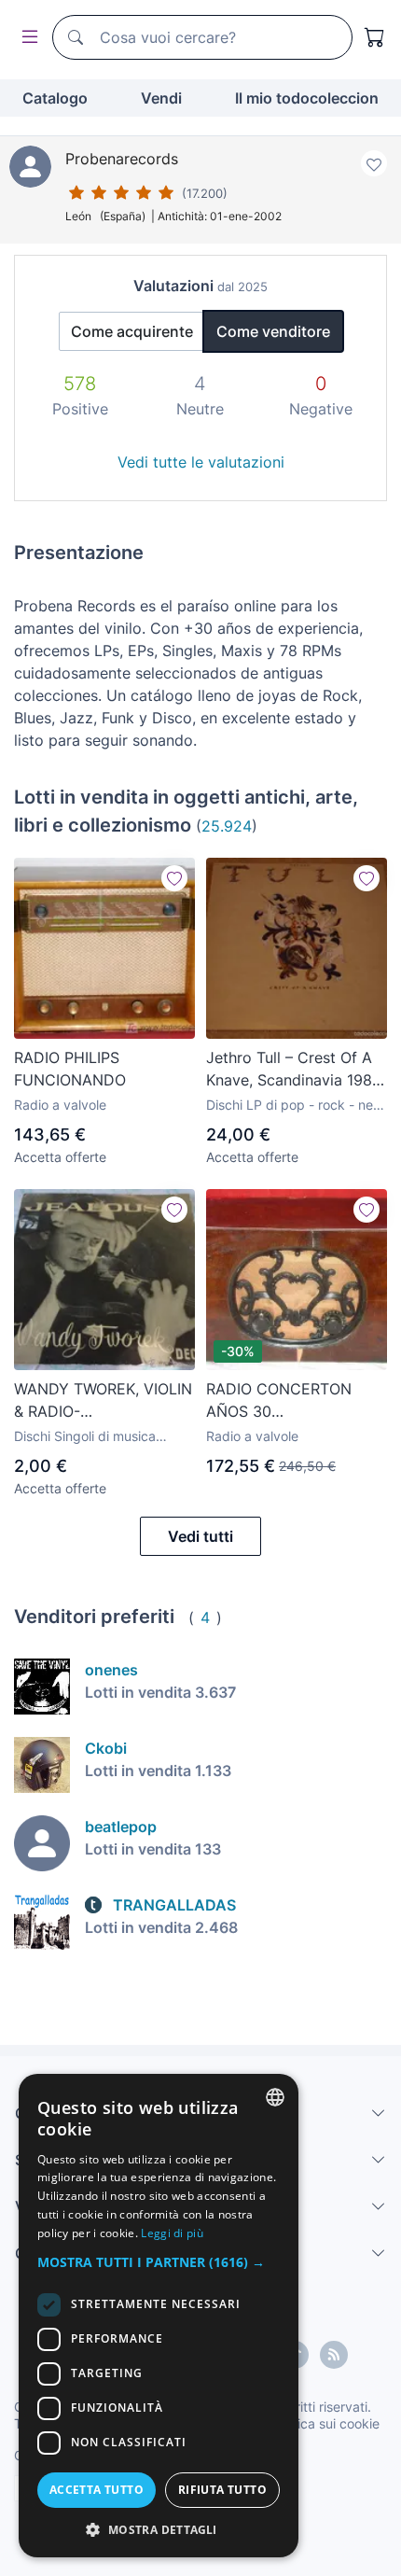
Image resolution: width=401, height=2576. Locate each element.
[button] (159, 2262)
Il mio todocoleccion (307, 98)
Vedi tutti (200, 1536)
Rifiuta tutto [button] (222, 2490)
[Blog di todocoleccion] (334, 2355)
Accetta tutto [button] (97, 2490)
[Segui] (174, 878)
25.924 (227, 826)
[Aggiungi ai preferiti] (374, 163)
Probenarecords (122, 159)
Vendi (161, 98)
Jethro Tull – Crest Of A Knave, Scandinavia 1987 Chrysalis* (293, 1070)
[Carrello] (375, 37)
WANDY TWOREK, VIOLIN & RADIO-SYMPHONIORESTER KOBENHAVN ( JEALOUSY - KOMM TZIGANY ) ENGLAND (103, 1401)
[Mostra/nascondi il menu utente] (26, 38)
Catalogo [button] (55, 98)
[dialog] (159, 2316)
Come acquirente (132, 331)
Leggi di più (172, 2233)
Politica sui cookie (325, 2423)
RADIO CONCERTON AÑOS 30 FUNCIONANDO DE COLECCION (279, 1401)
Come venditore (273, 331)
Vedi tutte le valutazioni (201, 462)
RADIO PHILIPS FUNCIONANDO (70, 1069)
